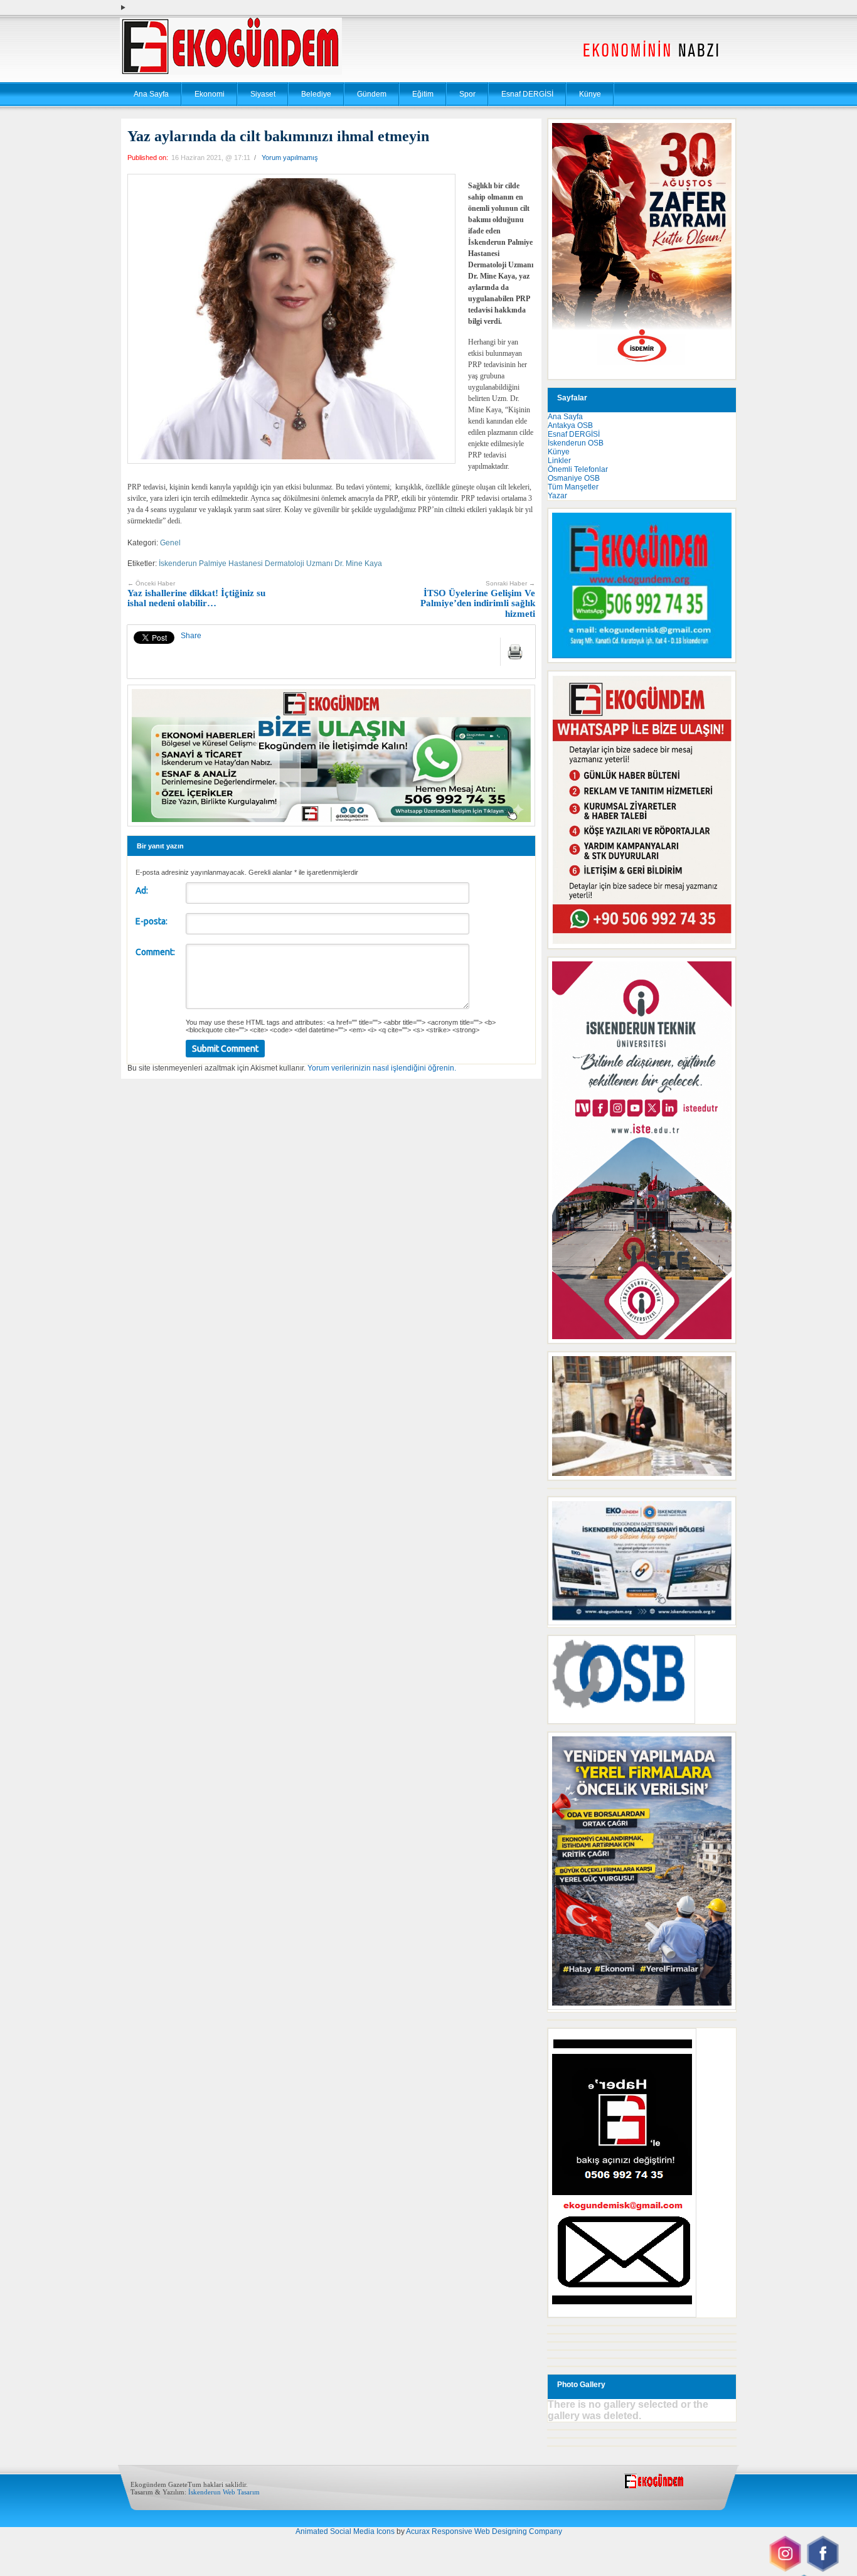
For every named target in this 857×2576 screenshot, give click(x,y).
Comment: (155, 952)
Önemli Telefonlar (578, 469)
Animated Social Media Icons (345, 2531)
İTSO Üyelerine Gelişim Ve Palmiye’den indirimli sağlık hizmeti (478, 599)
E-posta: (152, 921)
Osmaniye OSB (574, 478)
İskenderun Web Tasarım (224, 2492)
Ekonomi (210, 94)
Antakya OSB (570, 425)
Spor (467, 94)
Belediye (316, 94)
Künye (590, 94)
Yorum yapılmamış (290, 158)
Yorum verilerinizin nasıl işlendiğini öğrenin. (382, 1068)
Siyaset (263, 94)
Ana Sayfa (151, 94)
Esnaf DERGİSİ (527, 94)
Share (191, 636)
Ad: (142, 890)
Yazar (557, 496)
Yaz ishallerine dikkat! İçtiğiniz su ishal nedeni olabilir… (196, 594)
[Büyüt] (720, 1368)
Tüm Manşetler (573, 487)
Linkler (559, 461)
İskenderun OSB (576, 443)
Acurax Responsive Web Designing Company (484, 2531)
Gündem (372, 94)
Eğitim (423, 94)
